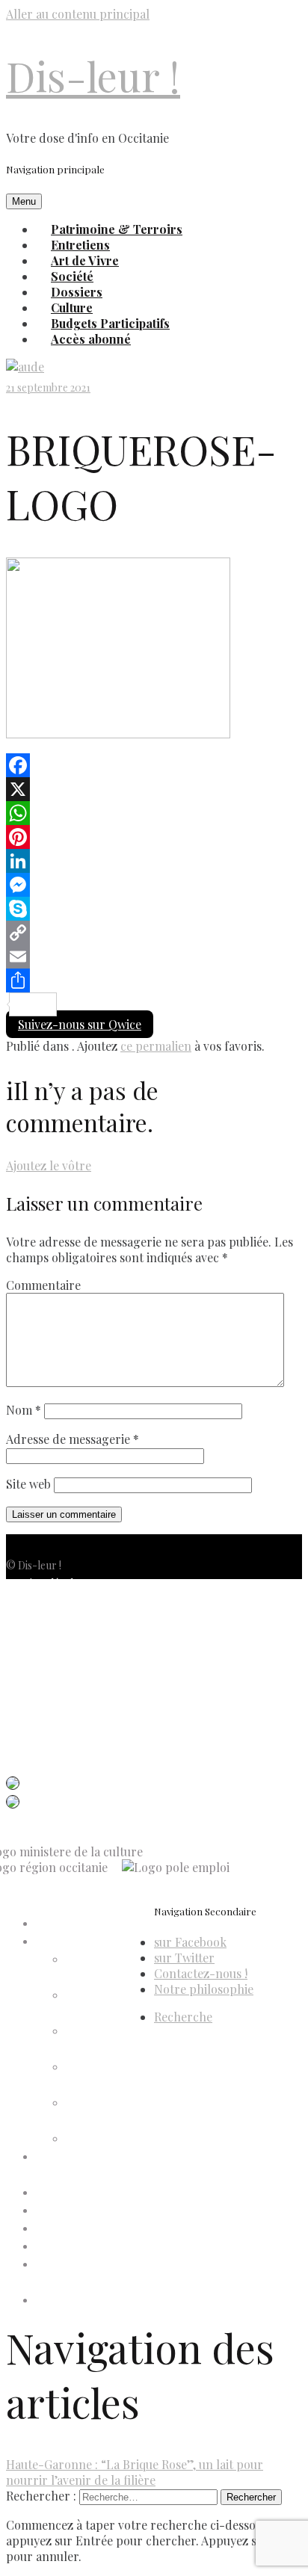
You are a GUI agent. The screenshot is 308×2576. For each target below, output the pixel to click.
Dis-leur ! (93, 76)
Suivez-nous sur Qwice (80, 1024)
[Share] (154, 980)
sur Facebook (190, 1942)
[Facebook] (154, 765)
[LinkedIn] (154, 861)
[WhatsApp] (154, 813)
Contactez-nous (44, 1655)
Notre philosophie (204, 1989)
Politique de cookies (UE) (64, 1619)
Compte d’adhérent (82, 1942)
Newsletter (32, 1673)
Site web (28, 1484)
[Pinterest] (154, 837)
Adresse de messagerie (73, 1439)
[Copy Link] (154, 933)
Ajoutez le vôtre (49, 1165)
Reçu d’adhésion (104, 2139)
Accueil (53, 1924)
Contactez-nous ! (201, 1973)
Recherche (183, 2017)
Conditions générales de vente (76, 1637)
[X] (154, 789)
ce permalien (156, 1046)
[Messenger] (154, 885)
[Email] (154, 957)
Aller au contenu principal (78, 14)
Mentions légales (44, 1583)
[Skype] (154, 909)
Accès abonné (91, 339)
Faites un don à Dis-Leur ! (95, 2211)
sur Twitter (184, 1958)
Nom (24, 1410)
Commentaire (43, 1285)
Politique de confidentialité (67, 1601)
